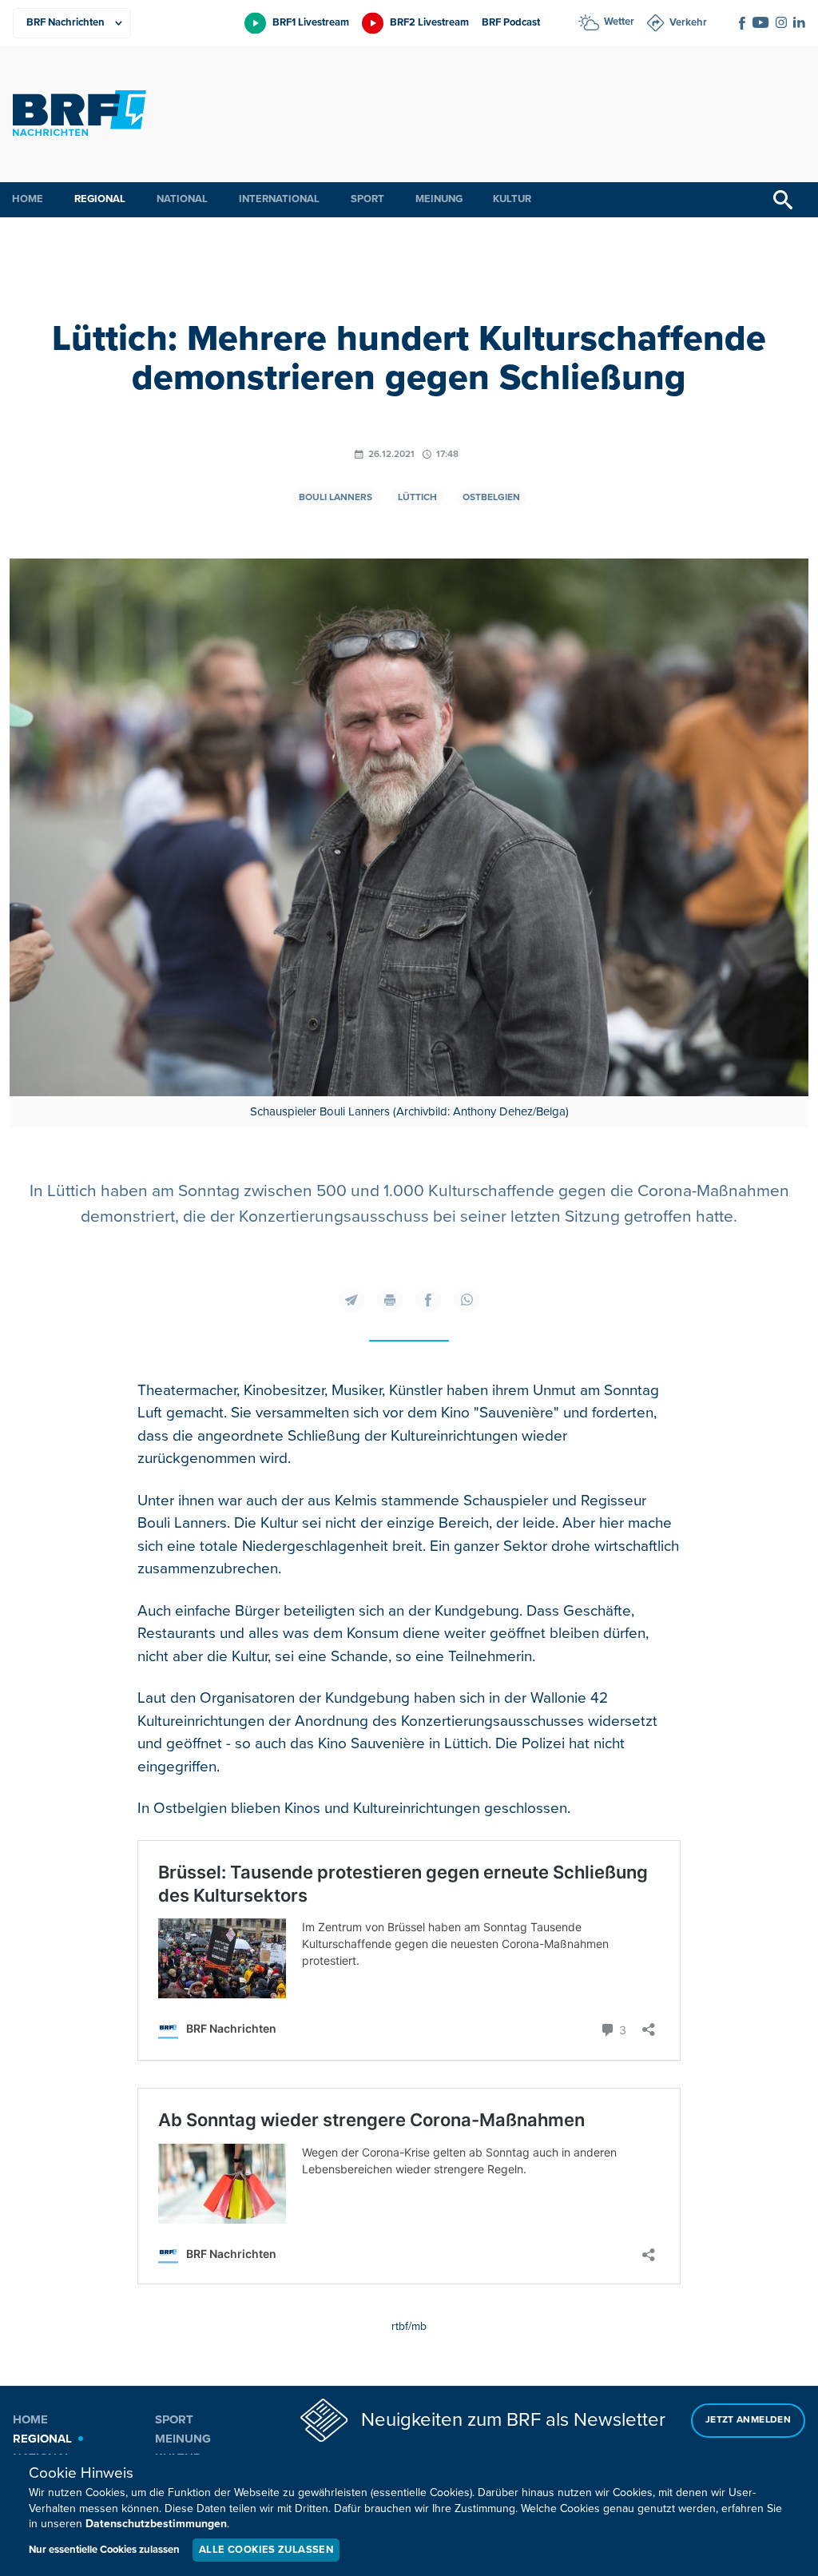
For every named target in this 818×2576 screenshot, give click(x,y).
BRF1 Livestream (311, 22)
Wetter (619, 22)
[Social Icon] (742, 23)
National (182, 199)
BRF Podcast (511, 22)
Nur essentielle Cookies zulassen (104, 2550)
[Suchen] (783, 200)
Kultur (512, 199)
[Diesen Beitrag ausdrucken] (390, 1300)
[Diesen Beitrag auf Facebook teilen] (428, 1300)
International (279, 199)
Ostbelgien (491, 497)
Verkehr (688, 22)
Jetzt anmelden (748, 2420)
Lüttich (417, 497)
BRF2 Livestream (429, 22)
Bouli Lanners (336, 497)
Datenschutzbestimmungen (156, 2524)
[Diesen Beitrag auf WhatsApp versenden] (467, 1300)
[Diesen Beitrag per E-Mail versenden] (351, 1300)
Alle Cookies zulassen (266, 2550)
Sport (367, 199)
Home (28, 199)
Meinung (439, 199)
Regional (100, 199)
